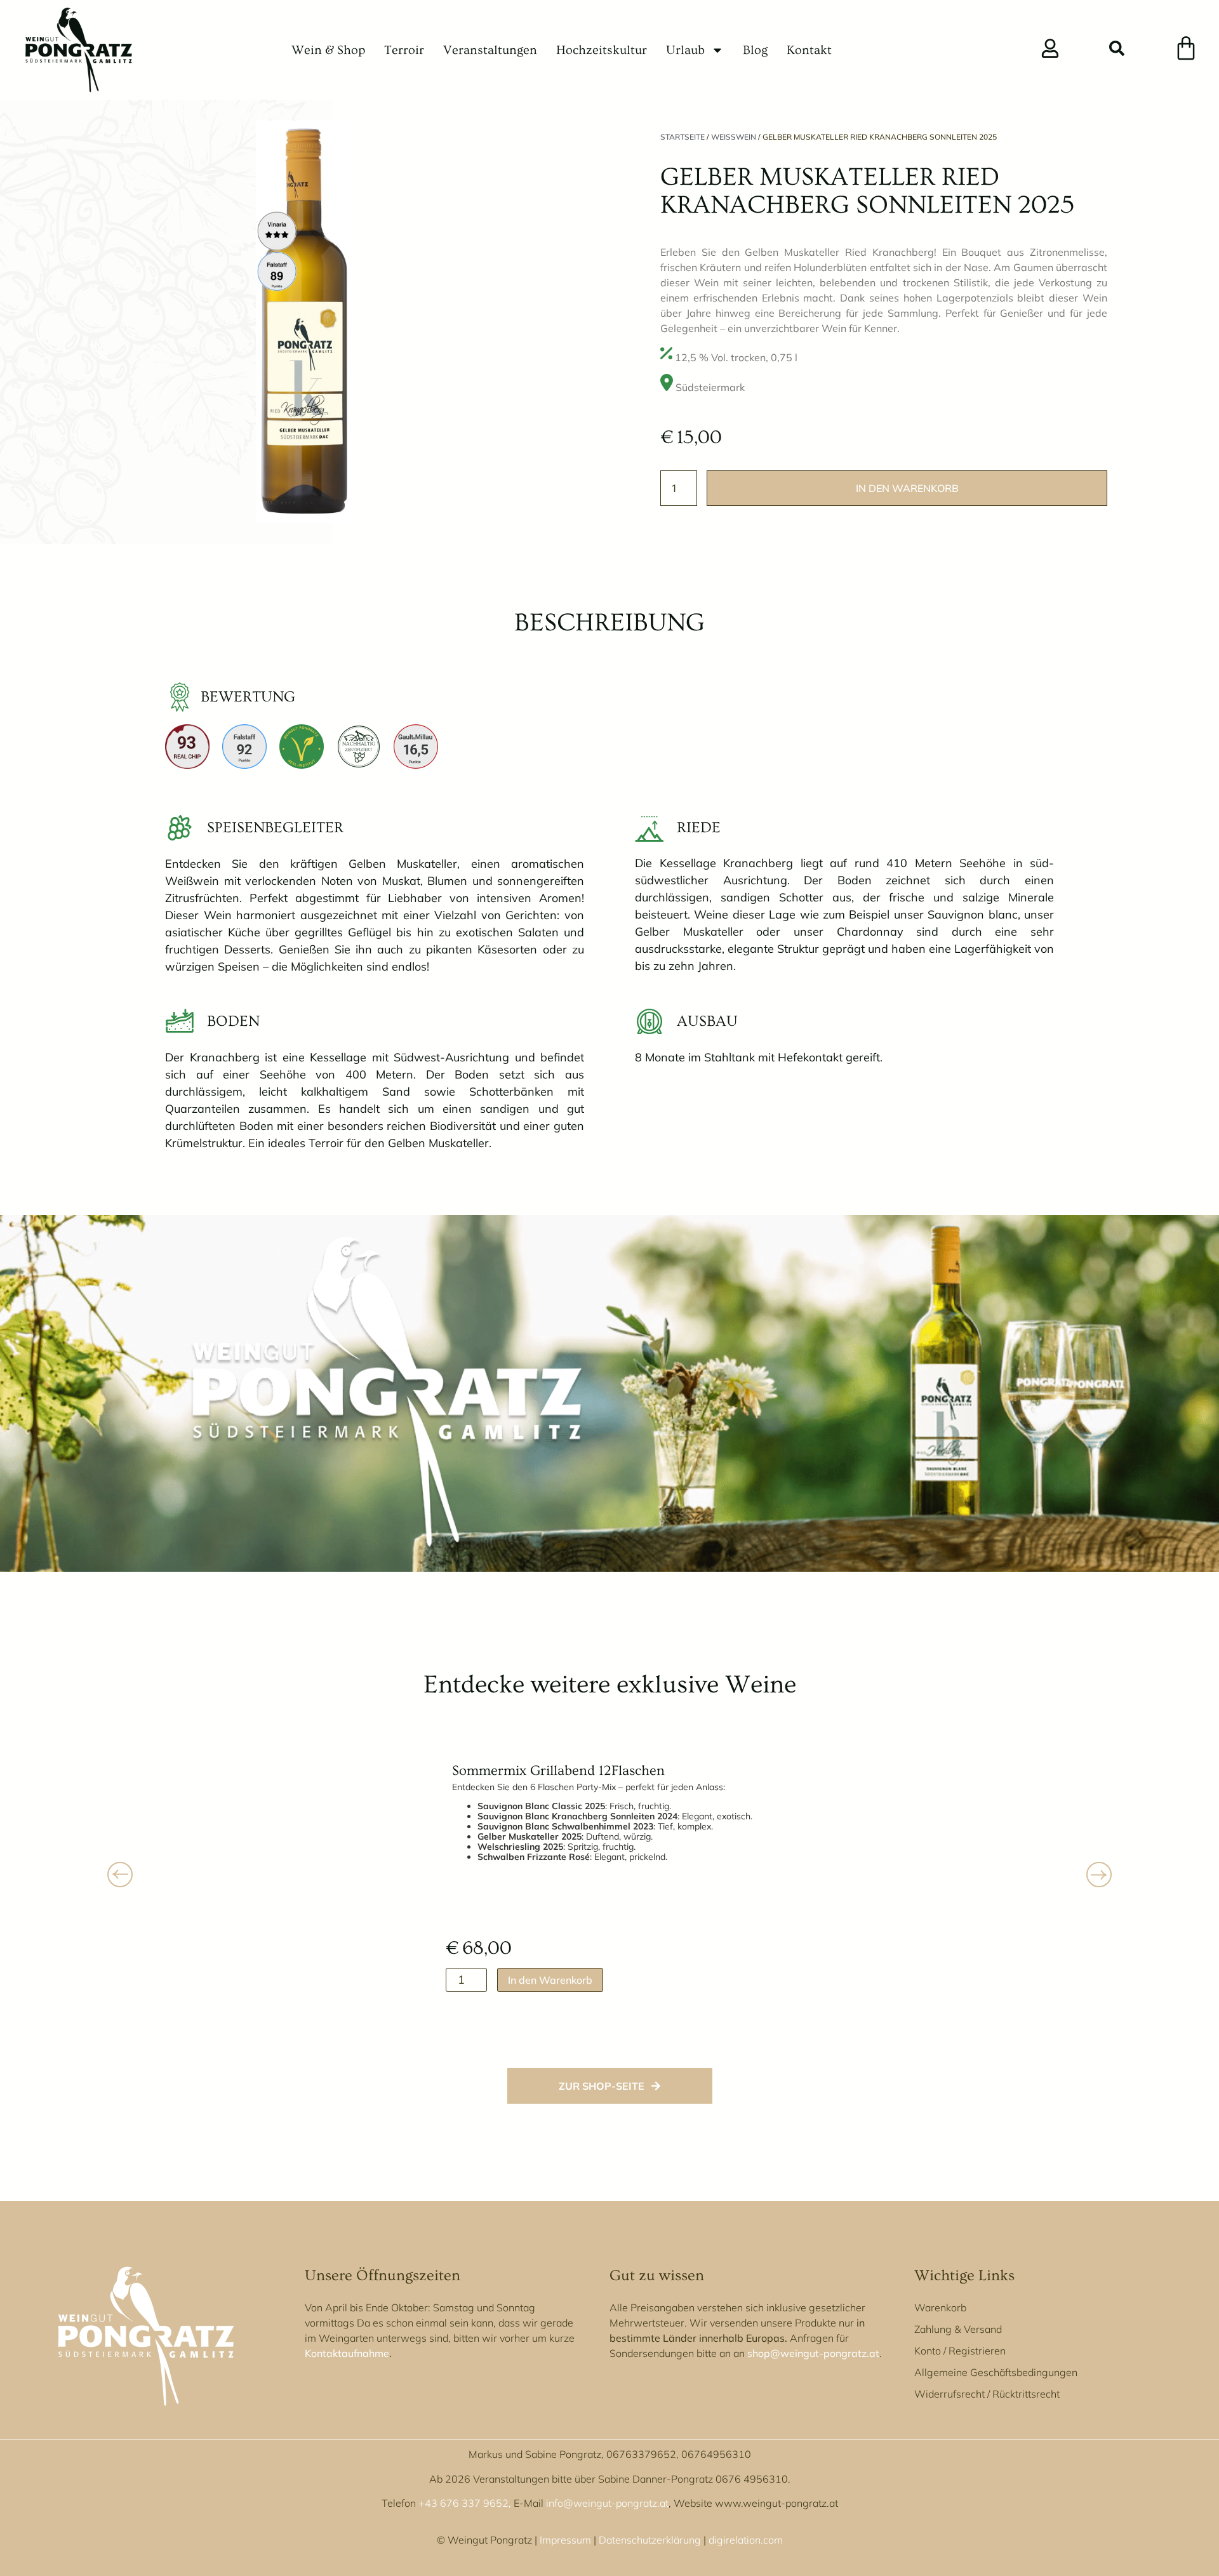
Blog (755, 50)
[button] (1117, 50)
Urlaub (685, 50)
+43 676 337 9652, (465, 2503)
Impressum (565, 2540)
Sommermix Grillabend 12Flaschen (558, 1771)
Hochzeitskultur (602, 50)
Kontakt (809, 50)
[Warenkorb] (1186, 48)
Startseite (683, 137)
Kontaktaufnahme (347, 2353)
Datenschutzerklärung (650, 2540)
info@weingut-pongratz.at (607, 2503)
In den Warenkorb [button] (550, 1980)
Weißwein (734, 137)
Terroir (404, 50)
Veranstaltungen (490, 50)
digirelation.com (746, 2540)
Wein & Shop (328, 50)
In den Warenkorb (907, 488)
